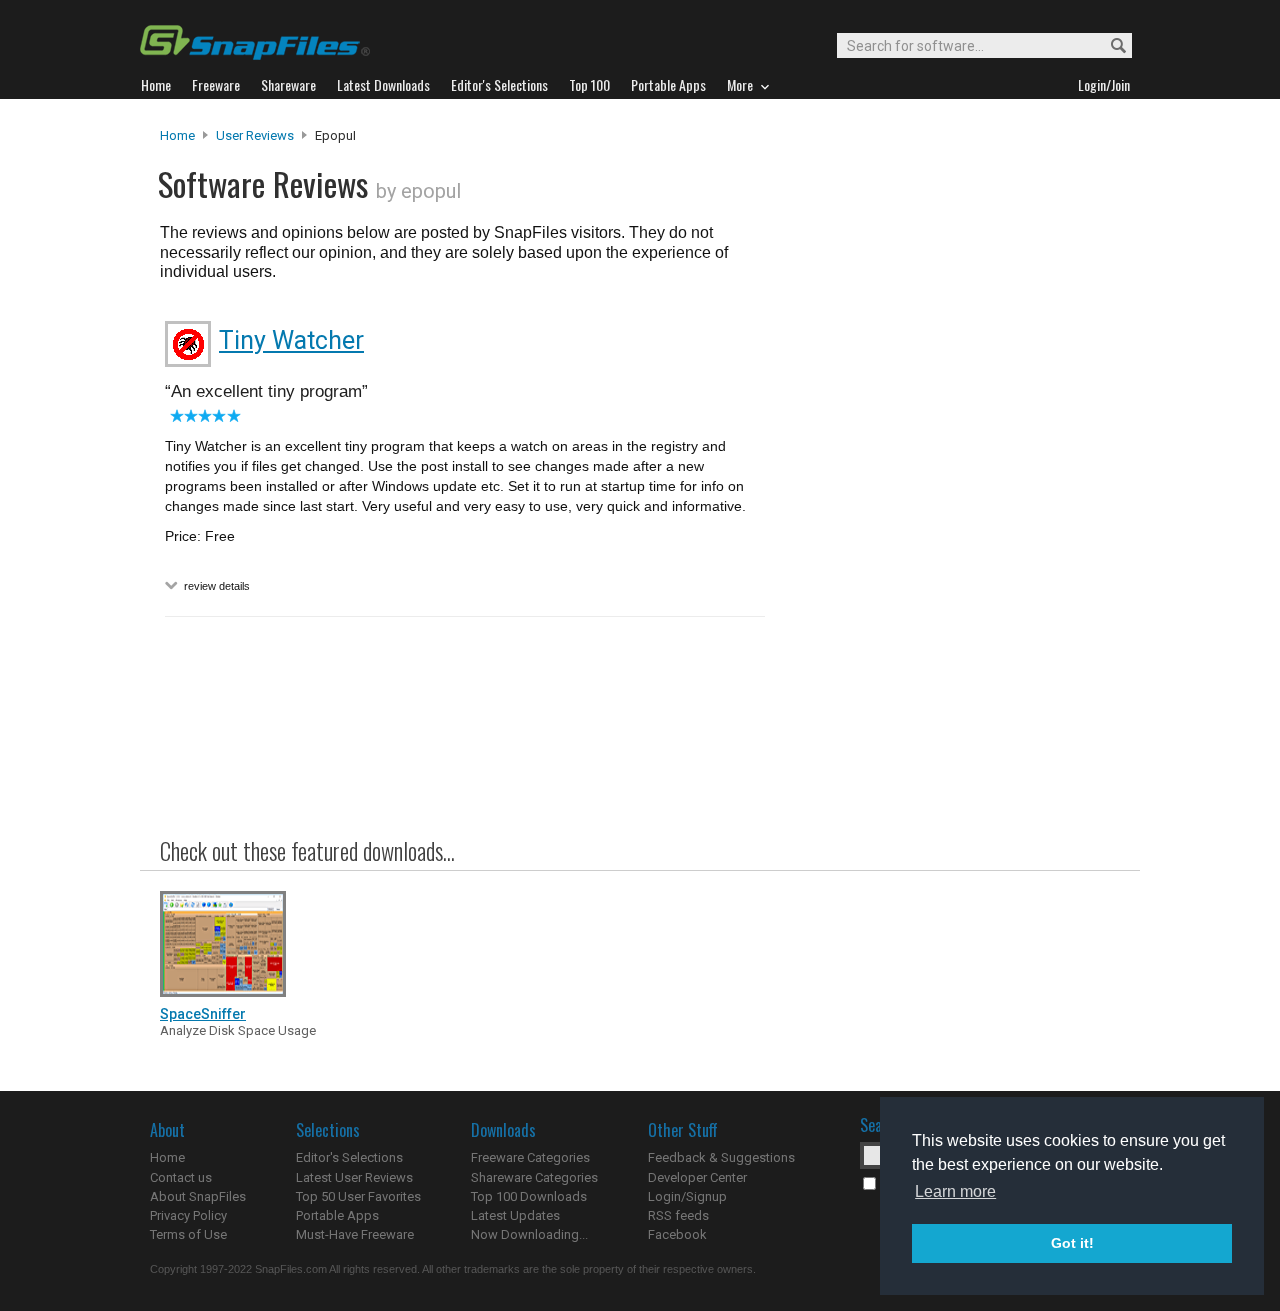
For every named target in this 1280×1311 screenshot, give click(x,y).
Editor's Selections (349, 1157)
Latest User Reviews (354, 1177)
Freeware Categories (530, 1157)
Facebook (677, 1234)
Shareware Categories (534, 1177)
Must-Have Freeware (355, 1234)
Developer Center (697, 1177)
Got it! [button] (1072, 1243)
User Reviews (255, 135)
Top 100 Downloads (529, 1196)
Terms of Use (188, 1234)
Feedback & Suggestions (721, 1157)
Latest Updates (515, 1215)
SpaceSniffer (203, 1014)
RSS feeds (678, 1215)
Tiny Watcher (291, 340)
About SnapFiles (198, 1196)
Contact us (181, 1177)
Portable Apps (337, 1215)
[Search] (1109, 46)
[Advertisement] (950, 533)
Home (177, 135)
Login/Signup (687, 1196)
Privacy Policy (188, 1215)
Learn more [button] (955, 1191)
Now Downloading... (529, 1234)
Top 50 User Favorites (358, 1196)
